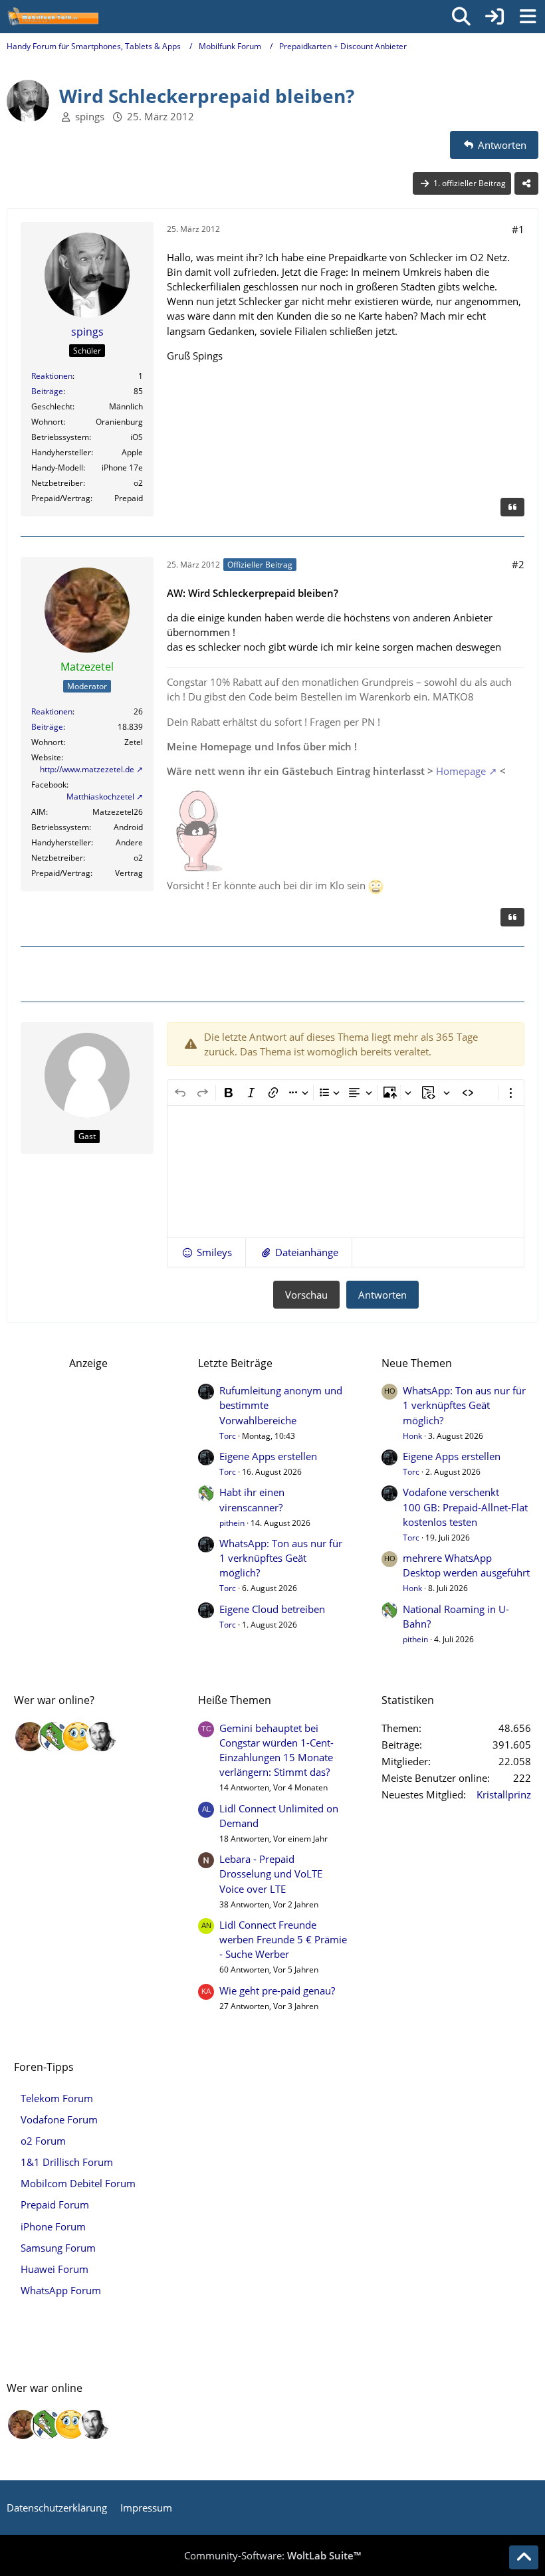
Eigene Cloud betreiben (272, 1609)
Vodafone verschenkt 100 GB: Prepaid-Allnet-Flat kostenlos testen (465, 1507)
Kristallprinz (504, 1794)
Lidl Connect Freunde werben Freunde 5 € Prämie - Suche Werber (283, 1939)
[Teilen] (526, 183)
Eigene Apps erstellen (268, 1456)
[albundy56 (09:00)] (102, 1737)
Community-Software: (272, 2555)
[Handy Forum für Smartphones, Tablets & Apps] (53, 17)
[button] (206, 1252)
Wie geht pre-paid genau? (277, 1990)
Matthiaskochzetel (100, 797)
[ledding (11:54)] (78, 1737)
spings (90, 116)
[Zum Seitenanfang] (524, 2557)
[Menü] (528, 17)
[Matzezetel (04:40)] (30, 1737)
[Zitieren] (512, 507)
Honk (412, 1436)
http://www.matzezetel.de (87, 769)
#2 (518, 564)
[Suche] (461, 17)
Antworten (382, 1295)
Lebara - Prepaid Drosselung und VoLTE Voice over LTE (271, 1874)
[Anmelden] (494, 17)
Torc (228, 1436)
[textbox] (346, 1172)
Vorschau (306, 1295)
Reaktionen (52, 376)
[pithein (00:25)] (54, 1737)
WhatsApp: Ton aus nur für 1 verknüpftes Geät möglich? (281, 1558)
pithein (232, 1523)
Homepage (461, 771)
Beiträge (47, 391)
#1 (518, 229)
